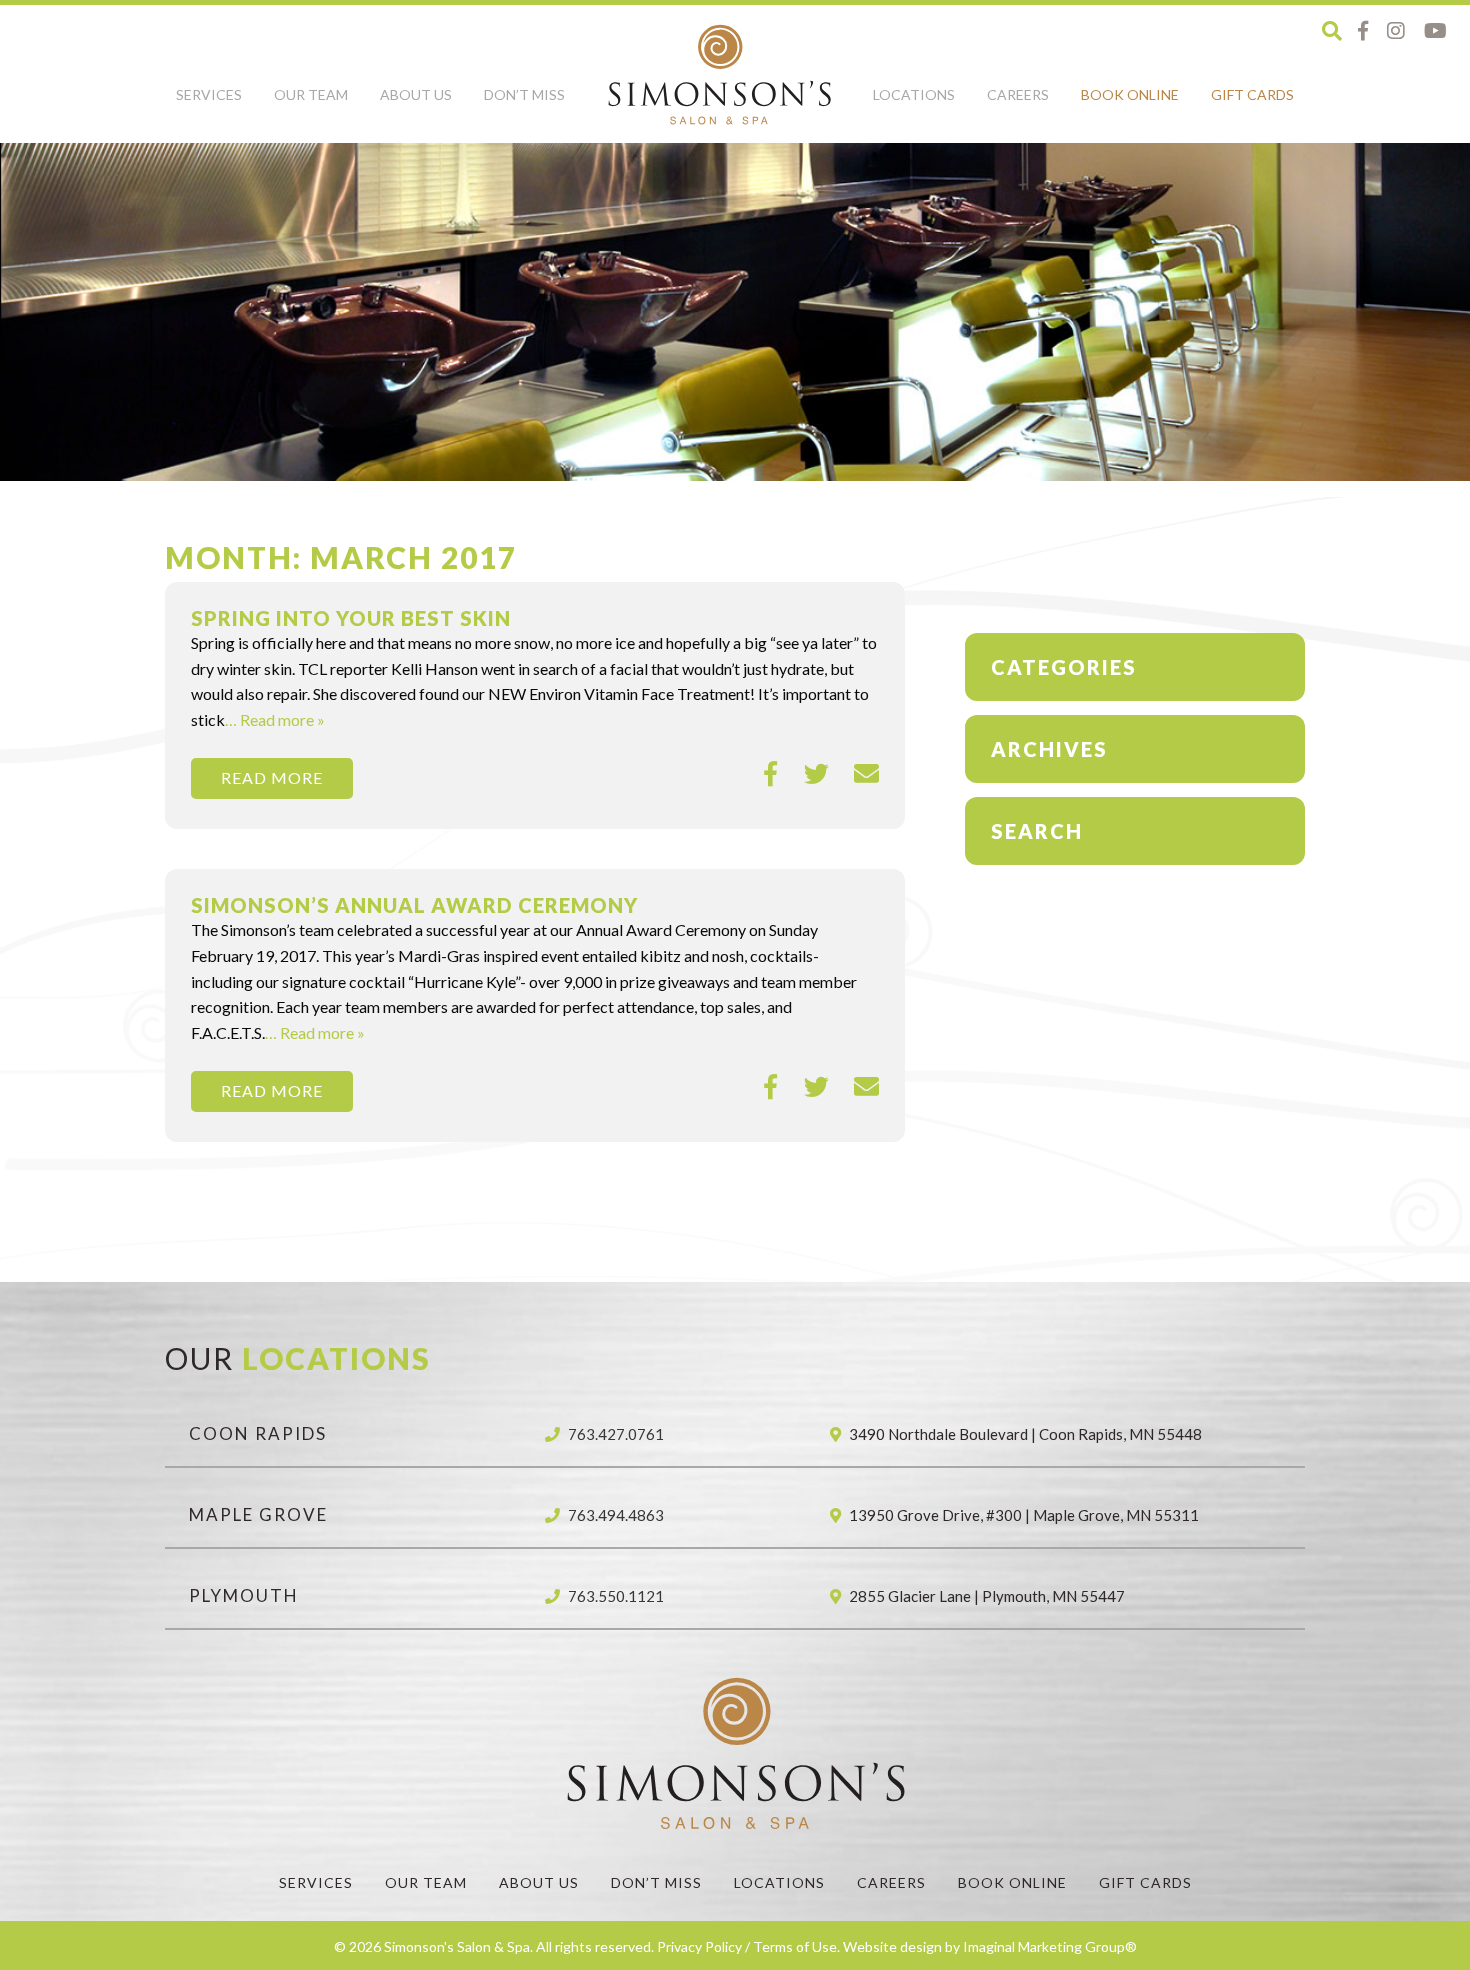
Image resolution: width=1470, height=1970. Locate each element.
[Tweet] (816, 774)
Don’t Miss (524, 94)
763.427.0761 (616, 1434)
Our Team (311, 94)
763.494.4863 (616, 1515)
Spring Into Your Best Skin (351, 618)
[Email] (866, 774)
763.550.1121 (616, 1596)
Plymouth (244, 1595)
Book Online (1130, 94)
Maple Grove (258, 1514)
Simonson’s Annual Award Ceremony (414, 905)
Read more (272, 777)
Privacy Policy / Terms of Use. (748, 1946)
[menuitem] (209, 106)
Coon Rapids (258, 1433)
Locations (914, 94)
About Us (416, 94)
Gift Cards (1252, 94)
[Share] (771, 774)
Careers (1018, 94)
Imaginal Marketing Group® (1050, 1946)
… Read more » (275, 719)
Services (209, 94)
